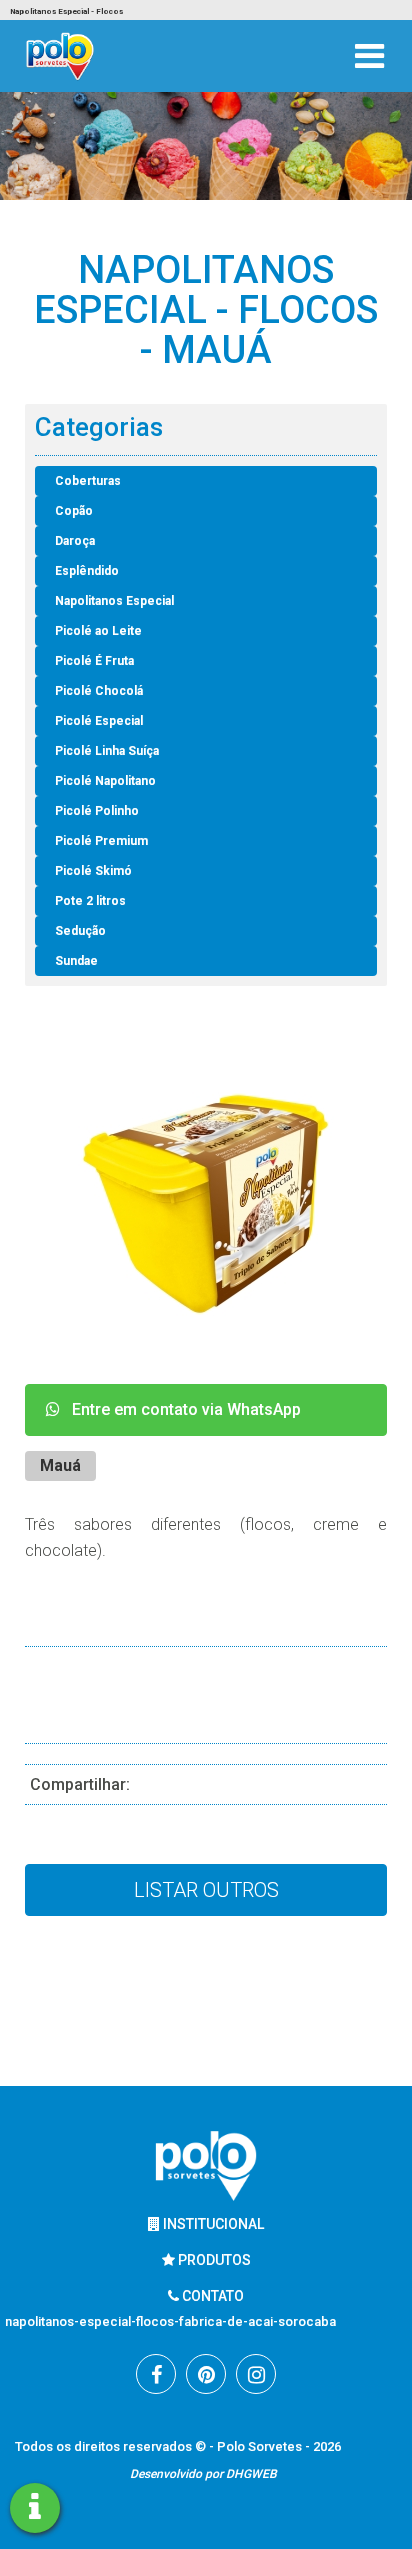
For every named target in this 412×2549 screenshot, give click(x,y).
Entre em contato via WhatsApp (180, 1409)
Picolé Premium (101, 841)
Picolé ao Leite (98, 631)
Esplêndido (87, 571)
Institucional (212, 2224)
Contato (211, 2296)
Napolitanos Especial (114, 601)
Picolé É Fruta (94, 661)
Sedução (80, 931)
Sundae (76, 961)
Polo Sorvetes (261, 2446)
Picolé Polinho (97, 811)
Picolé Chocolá (99, 691)
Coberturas (88, 481)
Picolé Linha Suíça (107, 751)
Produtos (213, 2260)
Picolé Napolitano (105, 781)
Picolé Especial (99, 721)
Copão (74, 511)
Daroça (75, 541)
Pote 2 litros (90, 901)
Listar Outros (206, 1890)
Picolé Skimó (93, 871)
